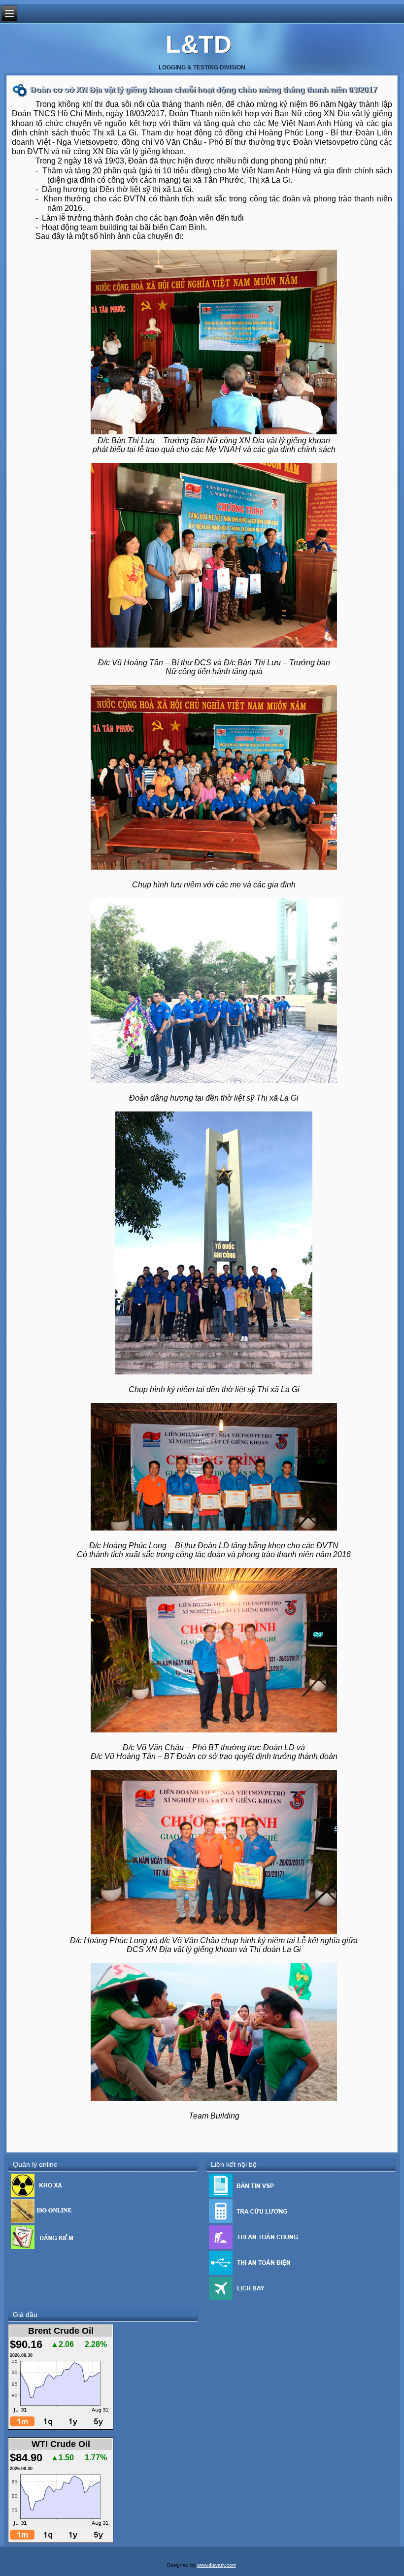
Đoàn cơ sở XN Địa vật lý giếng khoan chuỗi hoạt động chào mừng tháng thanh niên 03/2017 (203, 90)
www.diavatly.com (217, 2565)
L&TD (199, 44)
